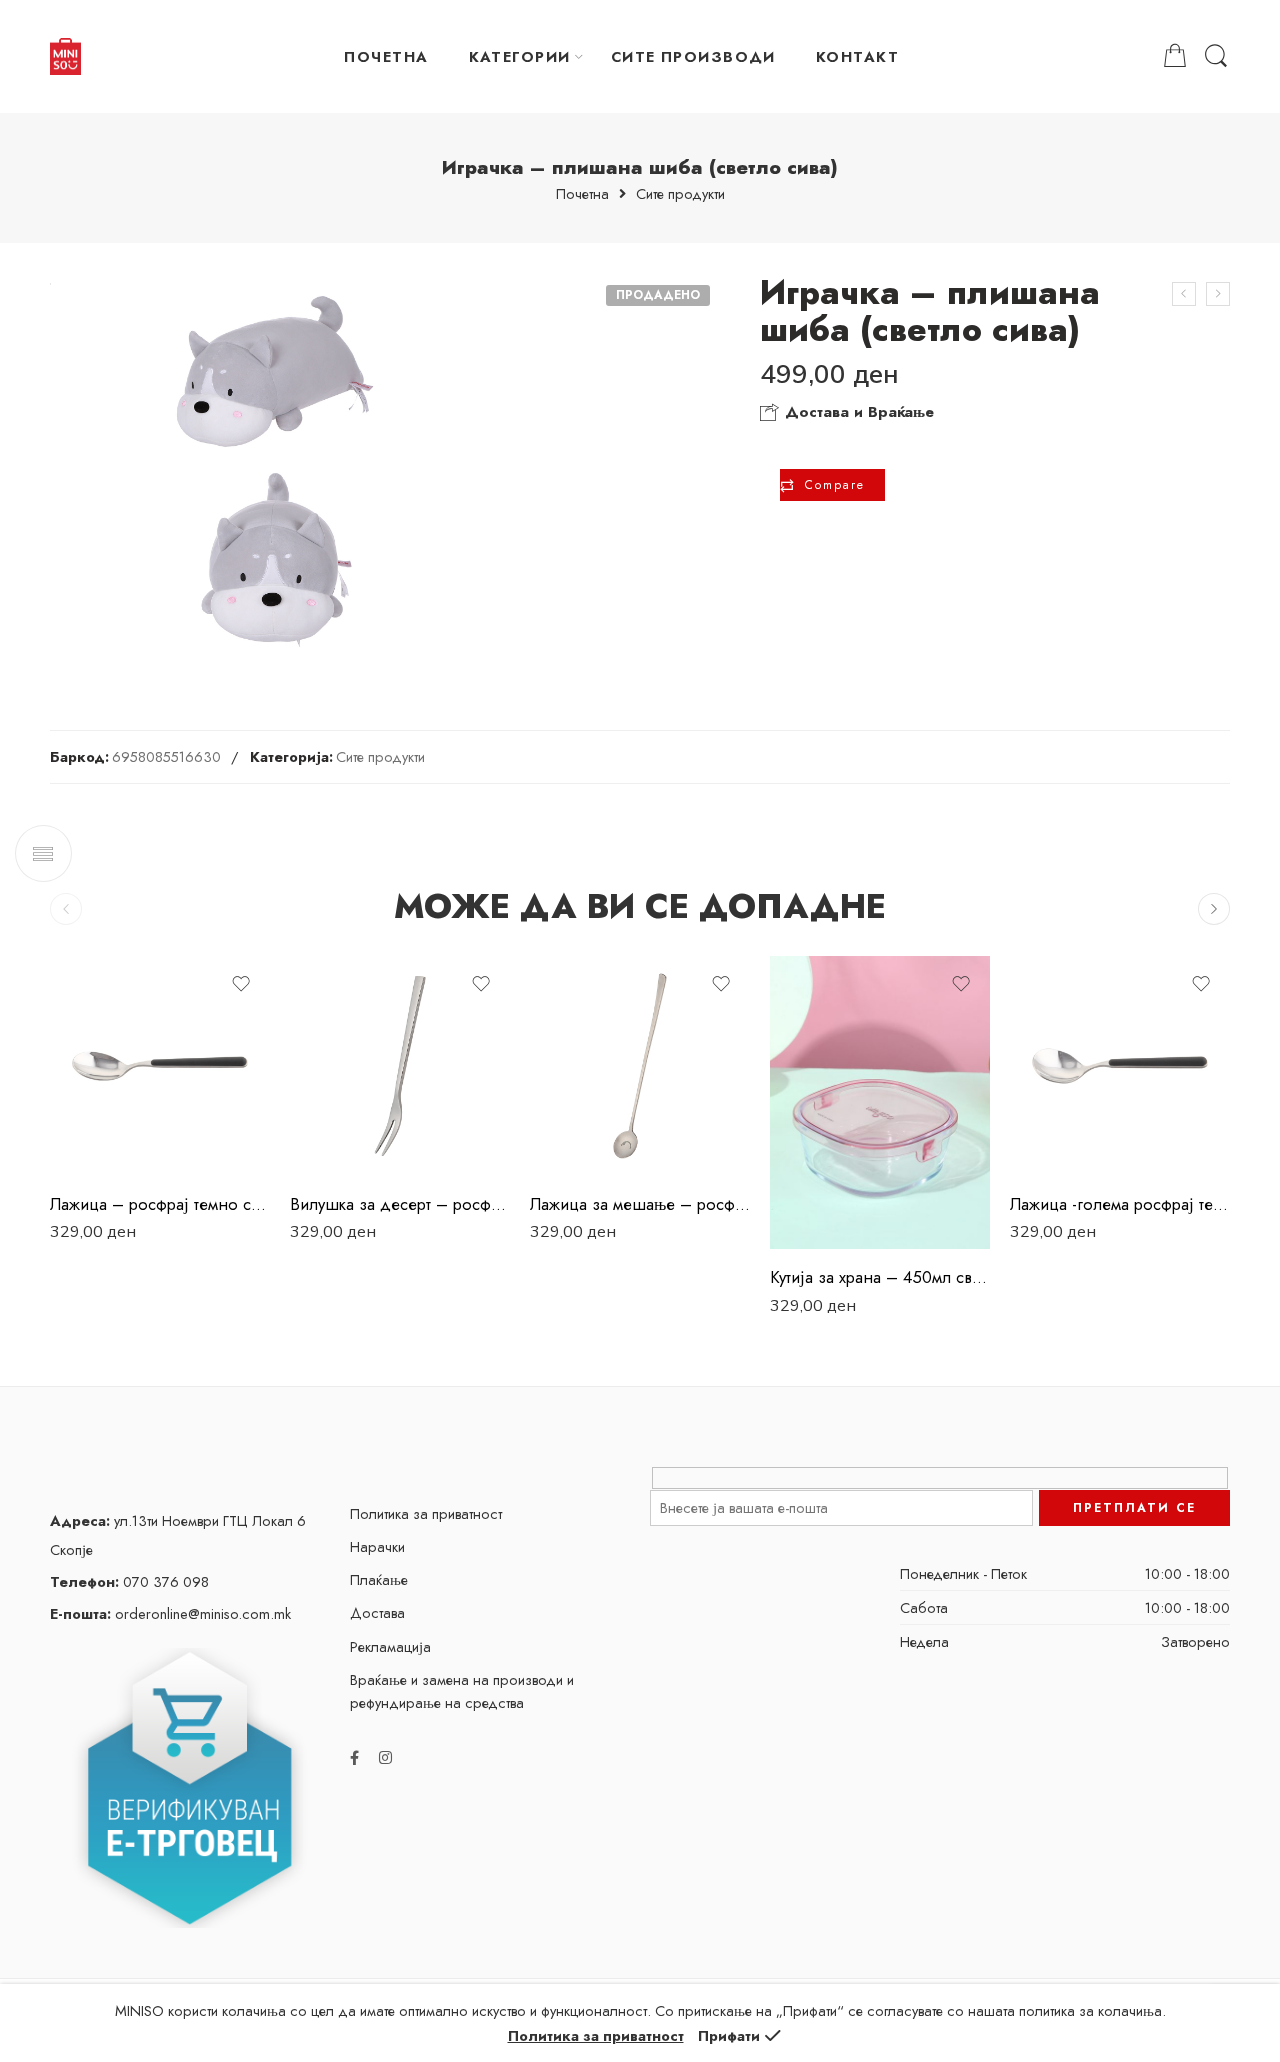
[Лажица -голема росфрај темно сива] (1120, 1066)
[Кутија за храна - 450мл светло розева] (880, 1102)
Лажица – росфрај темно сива (160, 1204)
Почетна (582, 194)
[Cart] (1175, 56)
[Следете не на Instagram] (385, 1757)
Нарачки (377, 1546)
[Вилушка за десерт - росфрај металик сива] (400, 1066)
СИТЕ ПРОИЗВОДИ (693, 56)
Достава (377, 1612)
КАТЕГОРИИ (520, 56)
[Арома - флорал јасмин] (1184, 294)
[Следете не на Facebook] (354, 1757)
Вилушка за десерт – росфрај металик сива (400, 1204)
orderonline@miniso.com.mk (170, 1613)
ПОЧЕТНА (386, 56)
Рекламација (390, 1646)
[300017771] (273, 469)
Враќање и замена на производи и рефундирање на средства (462, 1691)
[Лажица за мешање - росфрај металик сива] (640, 1066)
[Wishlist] (241, 984)
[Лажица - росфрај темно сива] (160, 1066)
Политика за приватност (426, 1513)
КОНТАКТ (857, 56)
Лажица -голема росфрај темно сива (1120, 1204)
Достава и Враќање (857, 412)
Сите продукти (680, 194)
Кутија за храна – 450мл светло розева (880, 1277)
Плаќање (379, 1579)
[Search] (1216, 56)
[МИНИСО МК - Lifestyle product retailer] (65, 57)
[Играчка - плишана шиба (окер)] (1218, 294)
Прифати (729, 2035)
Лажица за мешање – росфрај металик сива (640, 1204)
